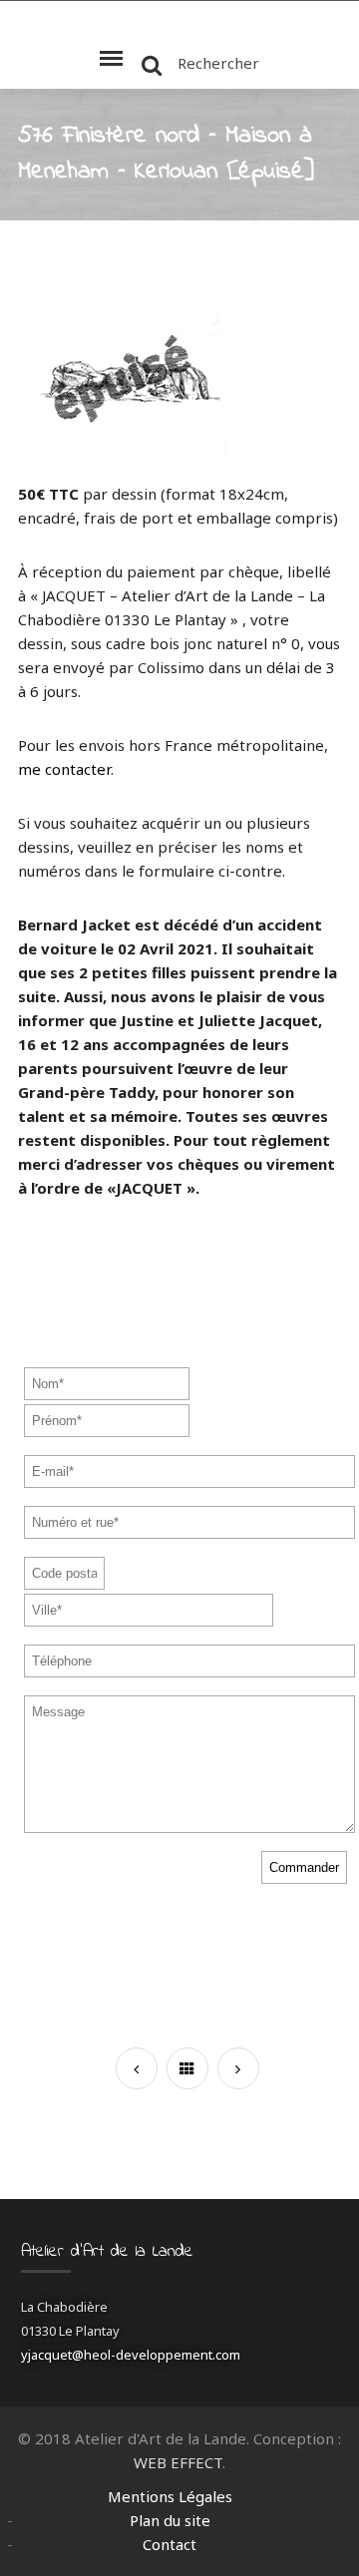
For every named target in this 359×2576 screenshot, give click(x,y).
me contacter (64, 769)
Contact (170, 2544)
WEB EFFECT (178, 2462)
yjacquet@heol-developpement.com (131, 2355)
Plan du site (170, 2520)
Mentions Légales (170, 2496)
